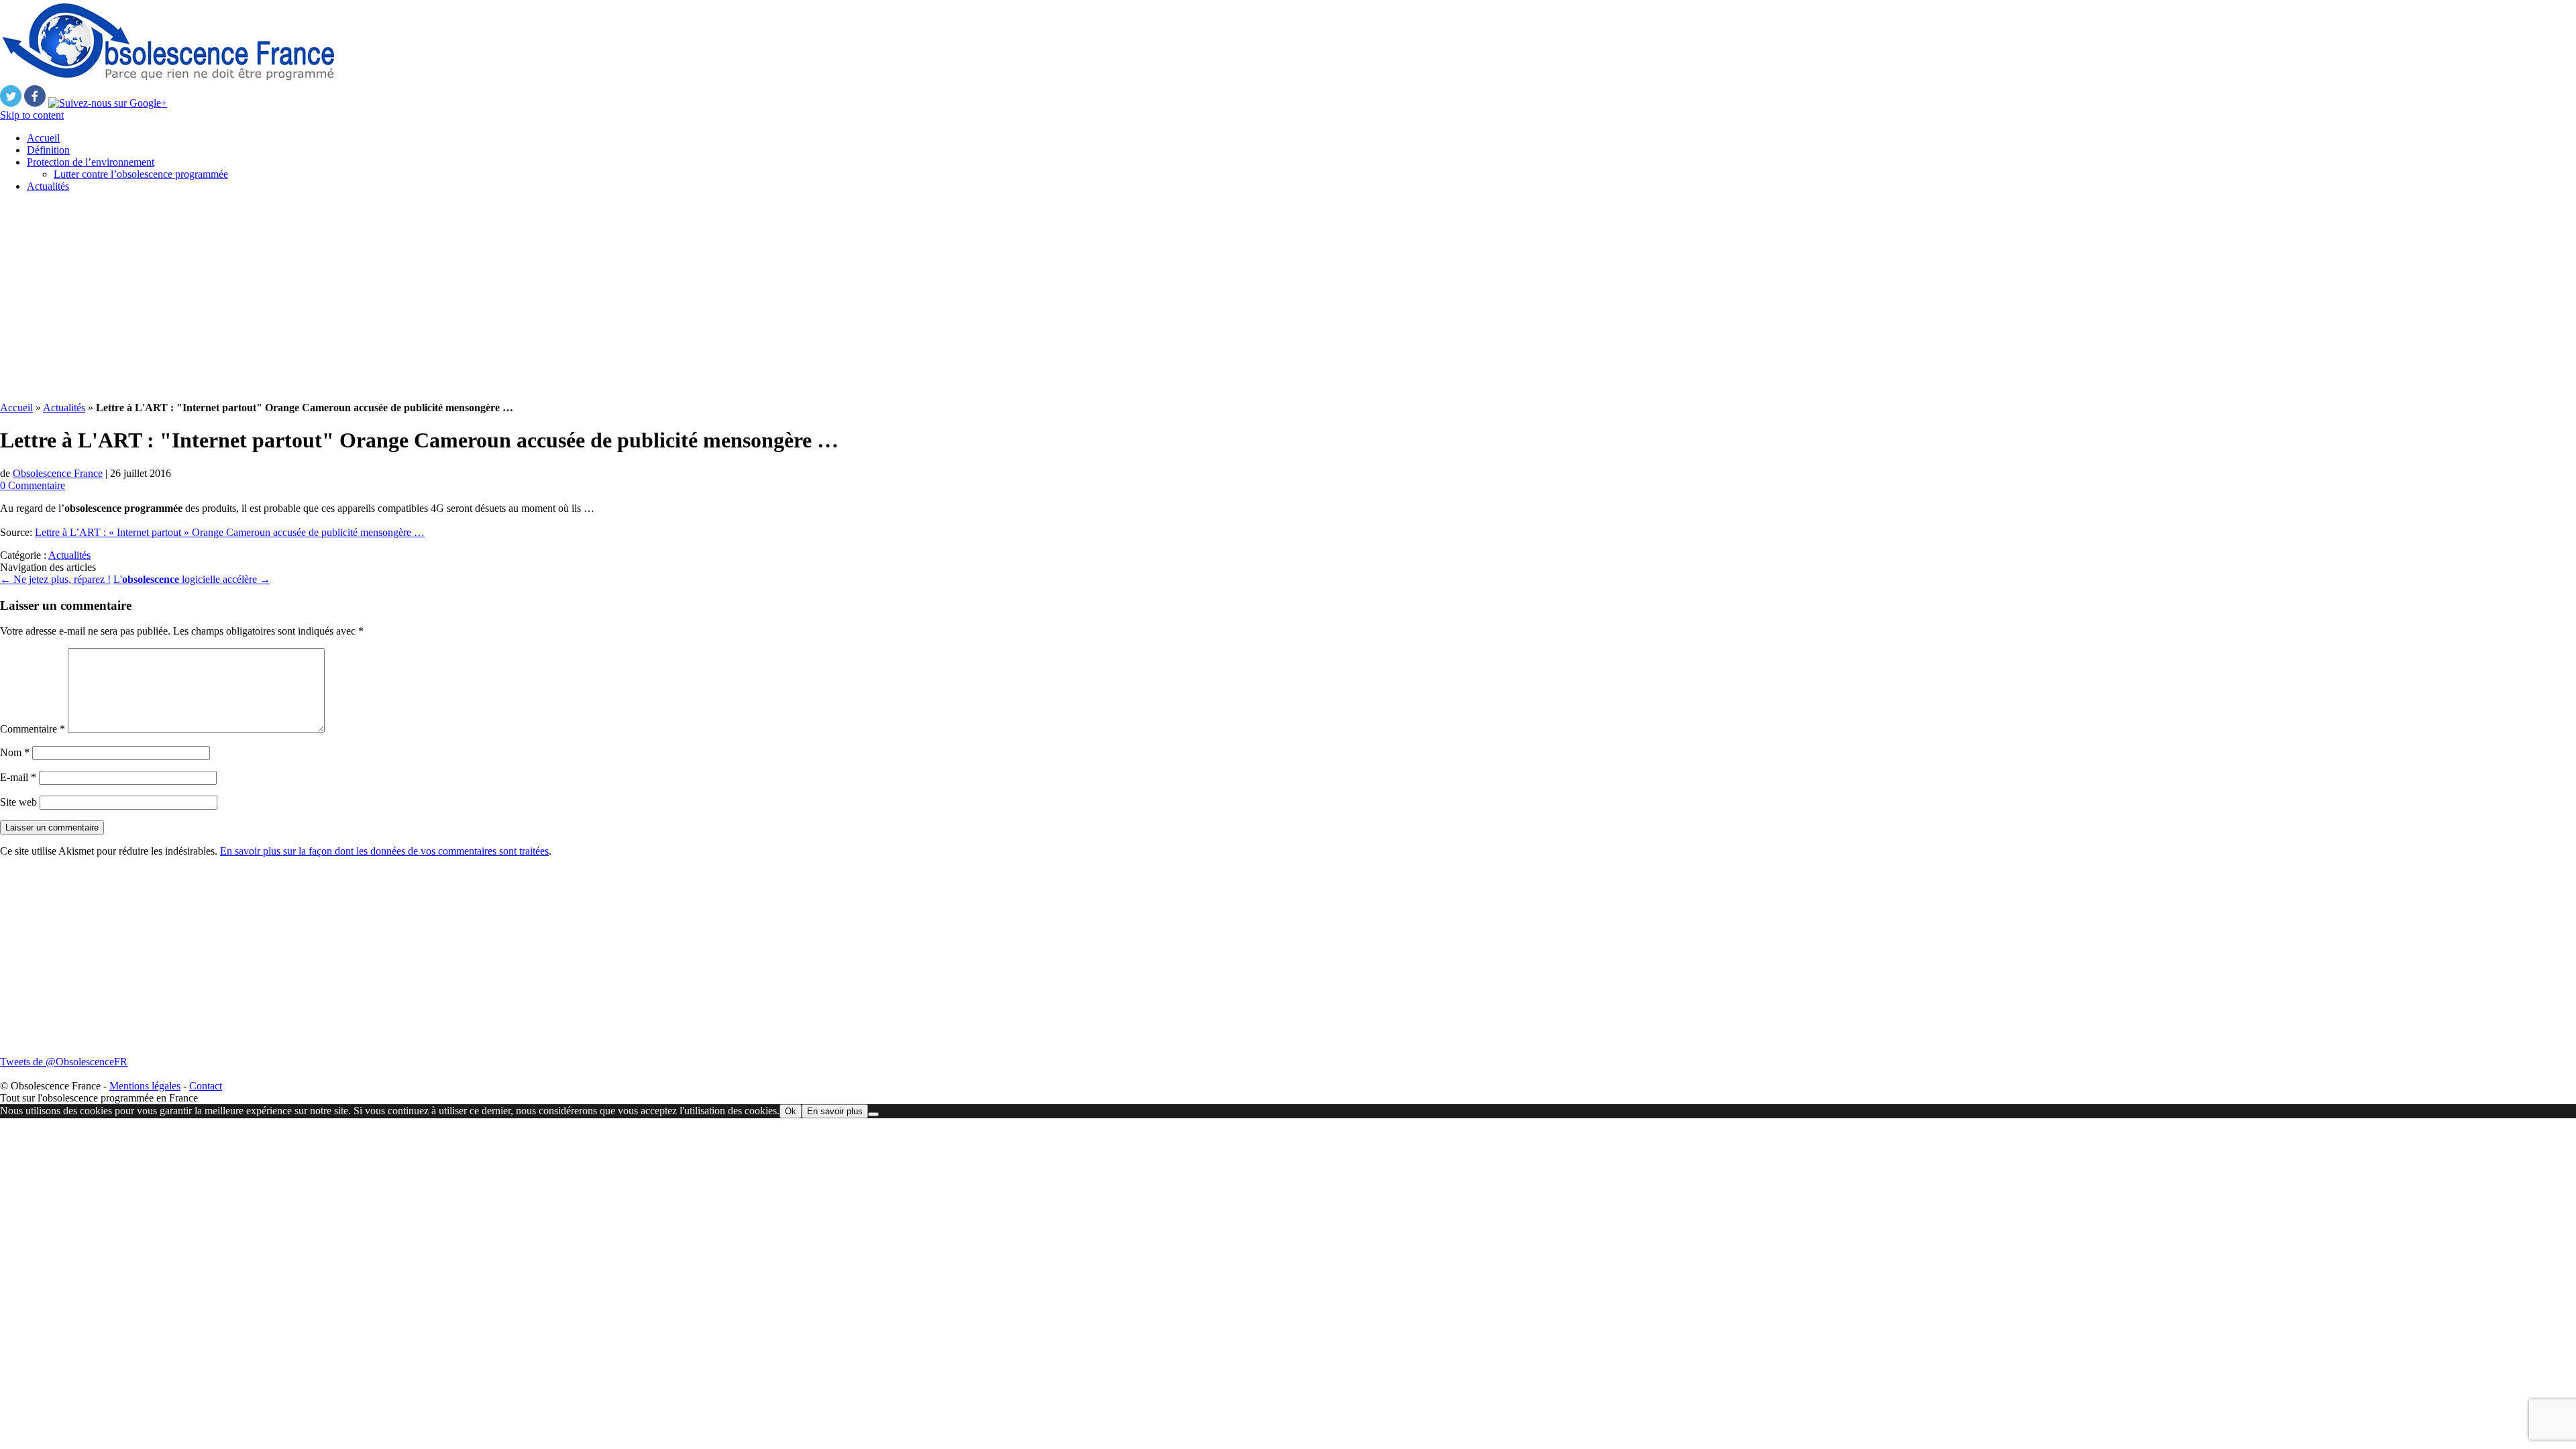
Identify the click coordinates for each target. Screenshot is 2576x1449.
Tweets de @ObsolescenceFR (64, 1062)
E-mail (18, 777)
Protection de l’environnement (91, 162)
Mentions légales (145, 1086)
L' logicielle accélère (192, 579)
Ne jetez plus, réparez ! (55, 579)
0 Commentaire (33, 485)
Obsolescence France (58, 473)
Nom (15, 752)
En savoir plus (835, 1111)
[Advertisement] (402, 297)
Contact (206, 1086)
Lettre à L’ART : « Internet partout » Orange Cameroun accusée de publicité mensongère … (230, 532)
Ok (791, 1111)
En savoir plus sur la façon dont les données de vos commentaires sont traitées (384, 851)
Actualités (48, 186)
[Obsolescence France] (168, 79)
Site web (18, 802)
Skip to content (32, 115)
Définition (48, 150)
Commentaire (33, 729)
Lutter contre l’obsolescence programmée (141, 174)
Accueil (43, 138)
